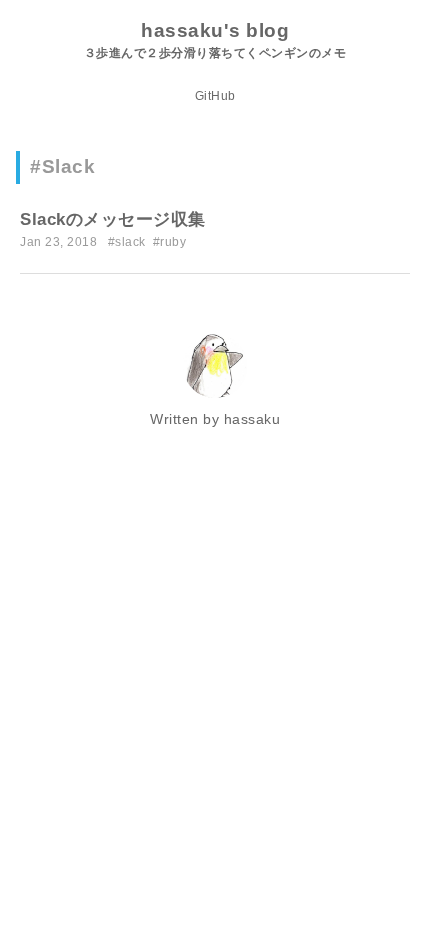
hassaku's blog (215, 30)
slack (130, 242)
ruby (173, 242)
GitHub (215, 96)
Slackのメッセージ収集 (113, 219)
